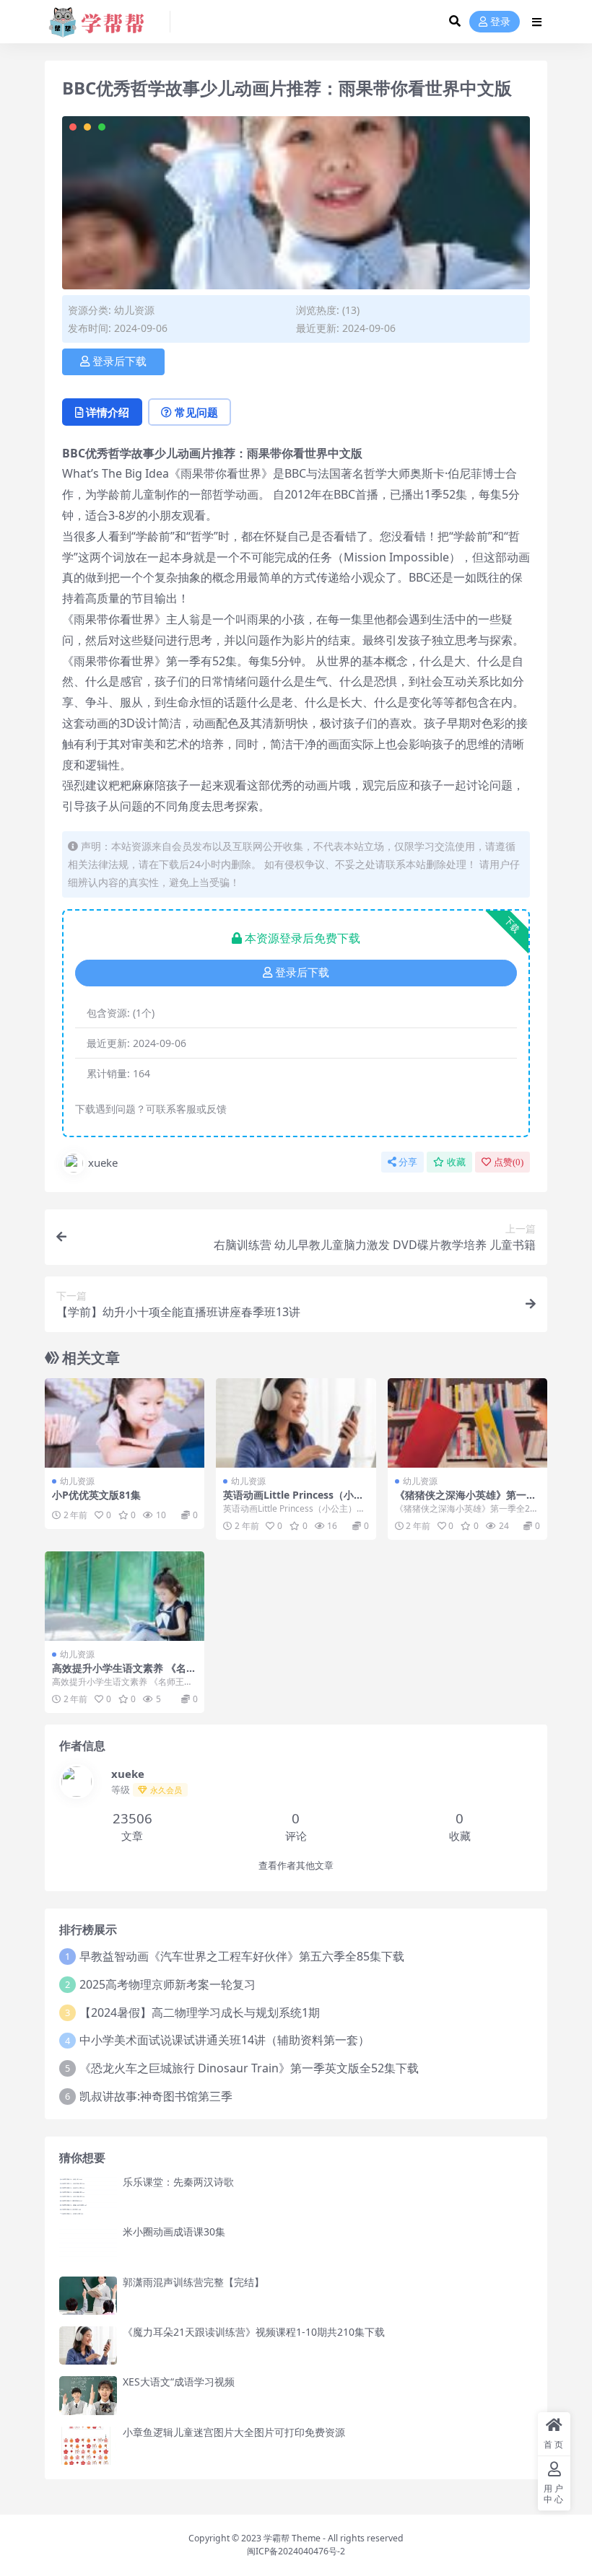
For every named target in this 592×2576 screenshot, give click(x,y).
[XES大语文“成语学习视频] (88, 2395)
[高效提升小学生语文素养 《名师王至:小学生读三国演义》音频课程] (125, 1596)
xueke (103, 1162)
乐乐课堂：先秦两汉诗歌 (178, 2182)
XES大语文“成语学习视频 (179, 2382)
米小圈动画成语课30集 (174, 2231)
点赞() (509, 1162)
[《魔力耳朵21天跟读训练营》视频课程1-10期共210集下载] (88, 2345)
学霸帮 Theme (292, 2538)
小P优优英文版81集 (96, 1495)
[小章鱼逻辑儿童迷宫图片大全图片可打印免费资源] (88, 2446)
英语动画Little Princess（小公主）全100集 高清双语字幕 (293, 1501)
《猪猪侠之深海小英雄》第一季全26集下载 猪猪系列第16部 (466, 1501)
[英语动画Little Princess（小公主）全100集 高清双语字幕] (296, 1423)
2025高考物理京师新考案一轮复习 (167, 1984)
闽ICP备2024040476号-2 (296, 2551)
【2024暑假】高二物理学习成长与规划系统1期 (200, 2012)
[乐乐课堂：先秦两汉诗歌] (88, 2195)
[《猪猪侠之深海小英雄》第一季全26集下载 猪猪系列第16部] (467, 1423)
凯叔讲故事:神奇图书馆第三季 (156, 2096)
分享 (408, 1162)
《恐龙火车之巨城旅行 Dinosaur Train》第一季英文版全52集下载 (249, 2068)
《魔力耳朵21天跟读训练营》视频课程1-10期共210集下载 (254, 2332)
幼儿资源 (134, 310)
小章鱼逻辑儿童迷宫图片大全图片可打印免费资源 (234, 2432)
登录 (500, 22)
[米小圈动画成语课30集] (88, 2245)
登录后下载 (119, 362)
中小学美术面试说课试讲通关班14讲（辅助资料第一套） (225, 2040)
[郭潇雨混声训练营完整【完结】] (88, 2296)
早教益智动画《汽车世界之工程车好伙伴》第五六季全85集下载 (242, 1956)
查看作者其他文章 (296, 1866)
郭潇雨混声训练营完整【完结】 (193, 2282)
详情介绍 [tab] (108, 412)
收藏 (456, 1162)
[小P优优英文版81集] (125, 1423)
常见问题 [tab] (196, 412)
